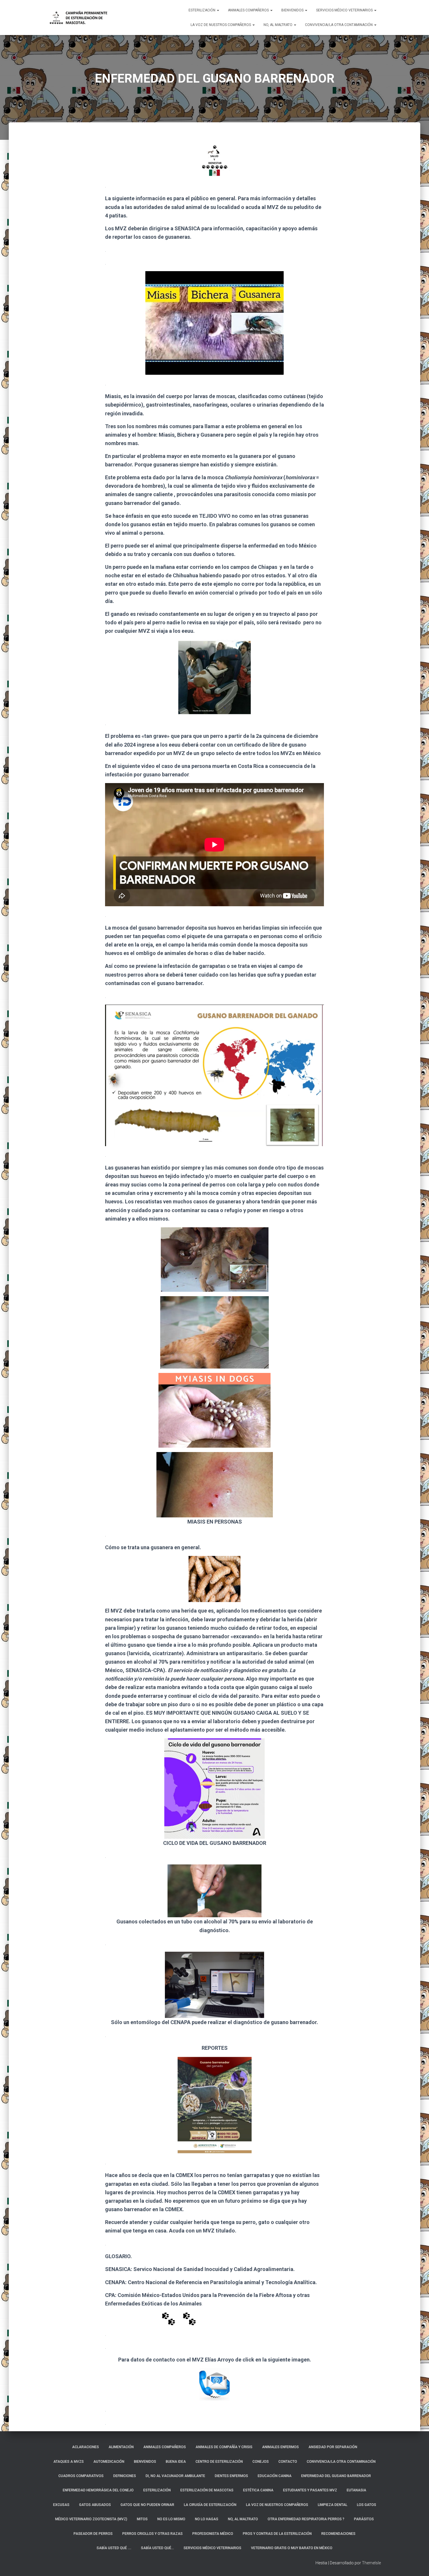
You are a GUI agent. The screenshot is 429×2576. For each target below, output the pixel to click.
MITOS (142, 2519)
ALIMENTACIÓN (121, 2447)
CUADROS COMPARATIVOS (81, 2476)
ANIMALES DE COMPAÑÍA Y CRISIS (224, 2447)
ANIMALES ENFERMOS (280, 2447)
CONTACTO (288, 2462)
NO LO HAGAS (207, 2519)
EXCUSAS (61, 2505)
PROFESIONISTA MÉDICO (213, 2534)
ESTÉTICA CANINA (258, 2490)
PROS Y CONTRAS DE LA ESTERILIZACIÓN (277, 2534)
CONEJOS (261, 2462)
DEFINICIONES (125, 2476)
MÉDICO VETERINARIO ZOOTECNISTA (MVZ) (91, 2519)
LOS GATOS (367, 2505)
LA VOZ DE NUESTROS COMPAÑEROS (221, 25)
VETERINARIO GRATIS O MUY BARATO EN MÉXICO (292, 2548)
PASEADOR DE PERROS (93, 2534)
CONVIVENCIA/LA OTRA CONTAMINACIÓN (339, 25)
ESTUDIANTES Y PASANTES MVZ (310, 2490)
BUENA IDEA (176, 2462)
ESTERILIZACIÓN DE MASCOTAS (207, 2490)
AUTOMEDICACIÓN (109, 2462)
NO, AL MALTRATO (278, 25)
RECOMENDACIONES (338, 2534)
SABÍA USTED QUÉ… (157, 2548)
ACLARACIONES (86, 2447)
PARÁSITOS (364, 2519)
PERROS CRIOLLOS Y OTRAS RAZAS (152, 2534)
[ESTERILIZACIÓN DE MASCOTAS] (78, 18)
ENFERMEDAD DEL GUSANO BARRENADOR (336, 2476)
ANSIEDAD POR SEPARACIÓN (333, 2447)
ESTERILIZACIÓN (202, 10)
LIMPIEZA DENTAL (333, 2505)
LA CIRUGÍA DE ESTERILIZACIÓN (210, 2505)
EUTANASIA (356, 2490)
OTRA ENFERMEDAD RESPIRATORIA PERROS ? (306, 2519)
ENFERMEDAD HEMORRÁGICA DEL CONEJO (98, 2490)
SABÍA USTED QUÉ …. (114, 2548)
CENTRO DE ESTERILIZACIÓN (219, 2462)
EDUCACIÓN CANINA (275, 2476)
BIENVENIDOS (293, 10)
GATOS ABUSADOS (95, 2505)
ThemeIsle (371, 2563)
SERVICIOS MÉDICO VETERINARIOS (345, 10)
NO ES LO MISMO (171, 2519)
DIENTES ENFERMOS (231, 2476)
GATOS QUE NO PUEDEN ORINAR (147, 2505)
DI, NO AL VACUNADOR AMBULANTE (175, 2476)
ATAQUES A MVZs (69, 2462)
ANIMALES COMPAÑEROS (249, 10)
